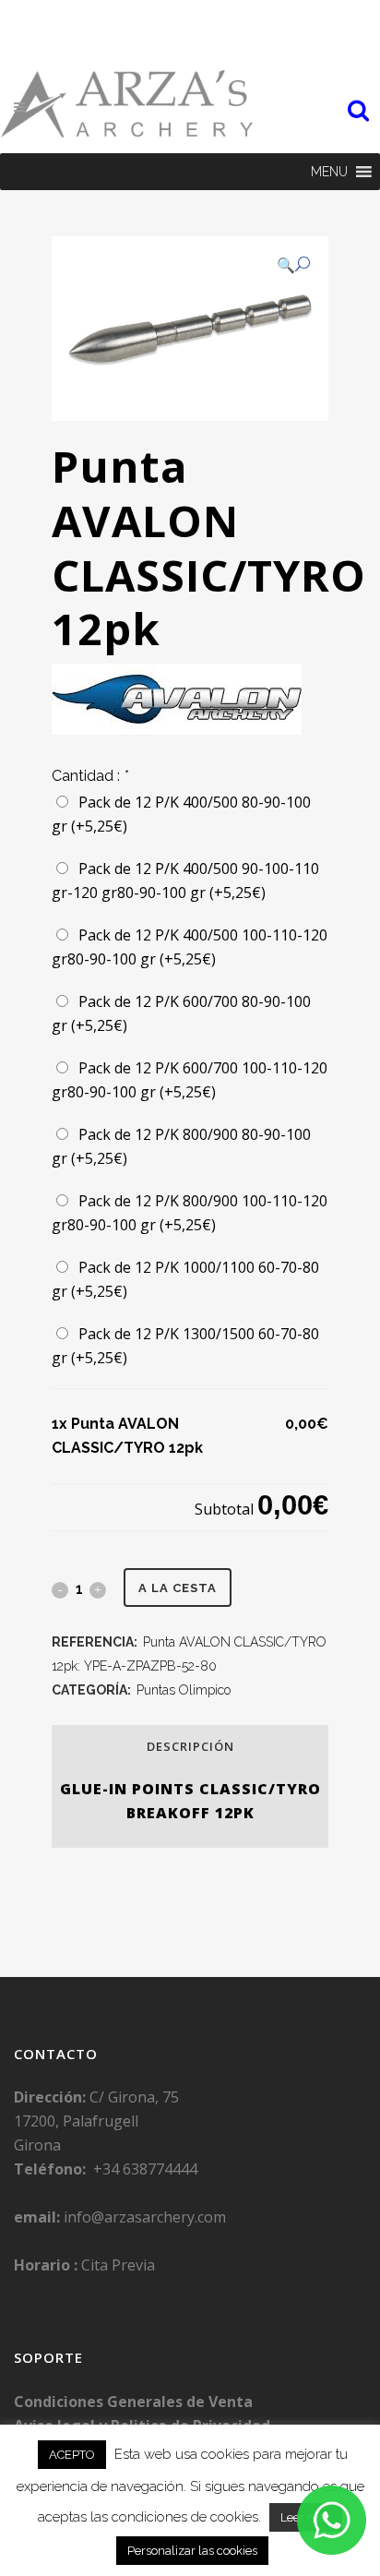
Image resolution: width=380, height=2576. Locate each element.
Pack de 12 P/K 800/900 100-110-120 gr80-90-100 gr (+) (190, 1213)
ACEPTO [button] (72, 2455)
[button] (329, 172)
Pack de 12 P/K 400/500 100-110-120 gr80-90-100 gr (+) (190, 947)
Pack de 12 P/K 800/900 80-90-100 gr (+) (181, 1146)
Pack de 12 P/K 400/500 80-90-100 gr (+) (181, 814)
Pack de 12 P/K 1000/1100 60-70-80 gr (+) (185, 1279)
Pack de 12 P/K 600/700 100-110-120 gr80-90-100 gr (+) (190, 1080)
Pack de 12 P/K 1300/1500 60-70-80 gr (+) (185, 1346)
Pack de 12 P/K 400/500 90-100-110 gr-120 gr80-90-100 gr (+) (185, 881)
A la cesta (178, 1588)
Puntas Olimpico (184, 1690)
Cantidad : (90, 776)
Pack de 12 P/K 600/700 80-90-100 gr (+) (181, 1013)
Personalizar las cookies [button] (192, 2551)
